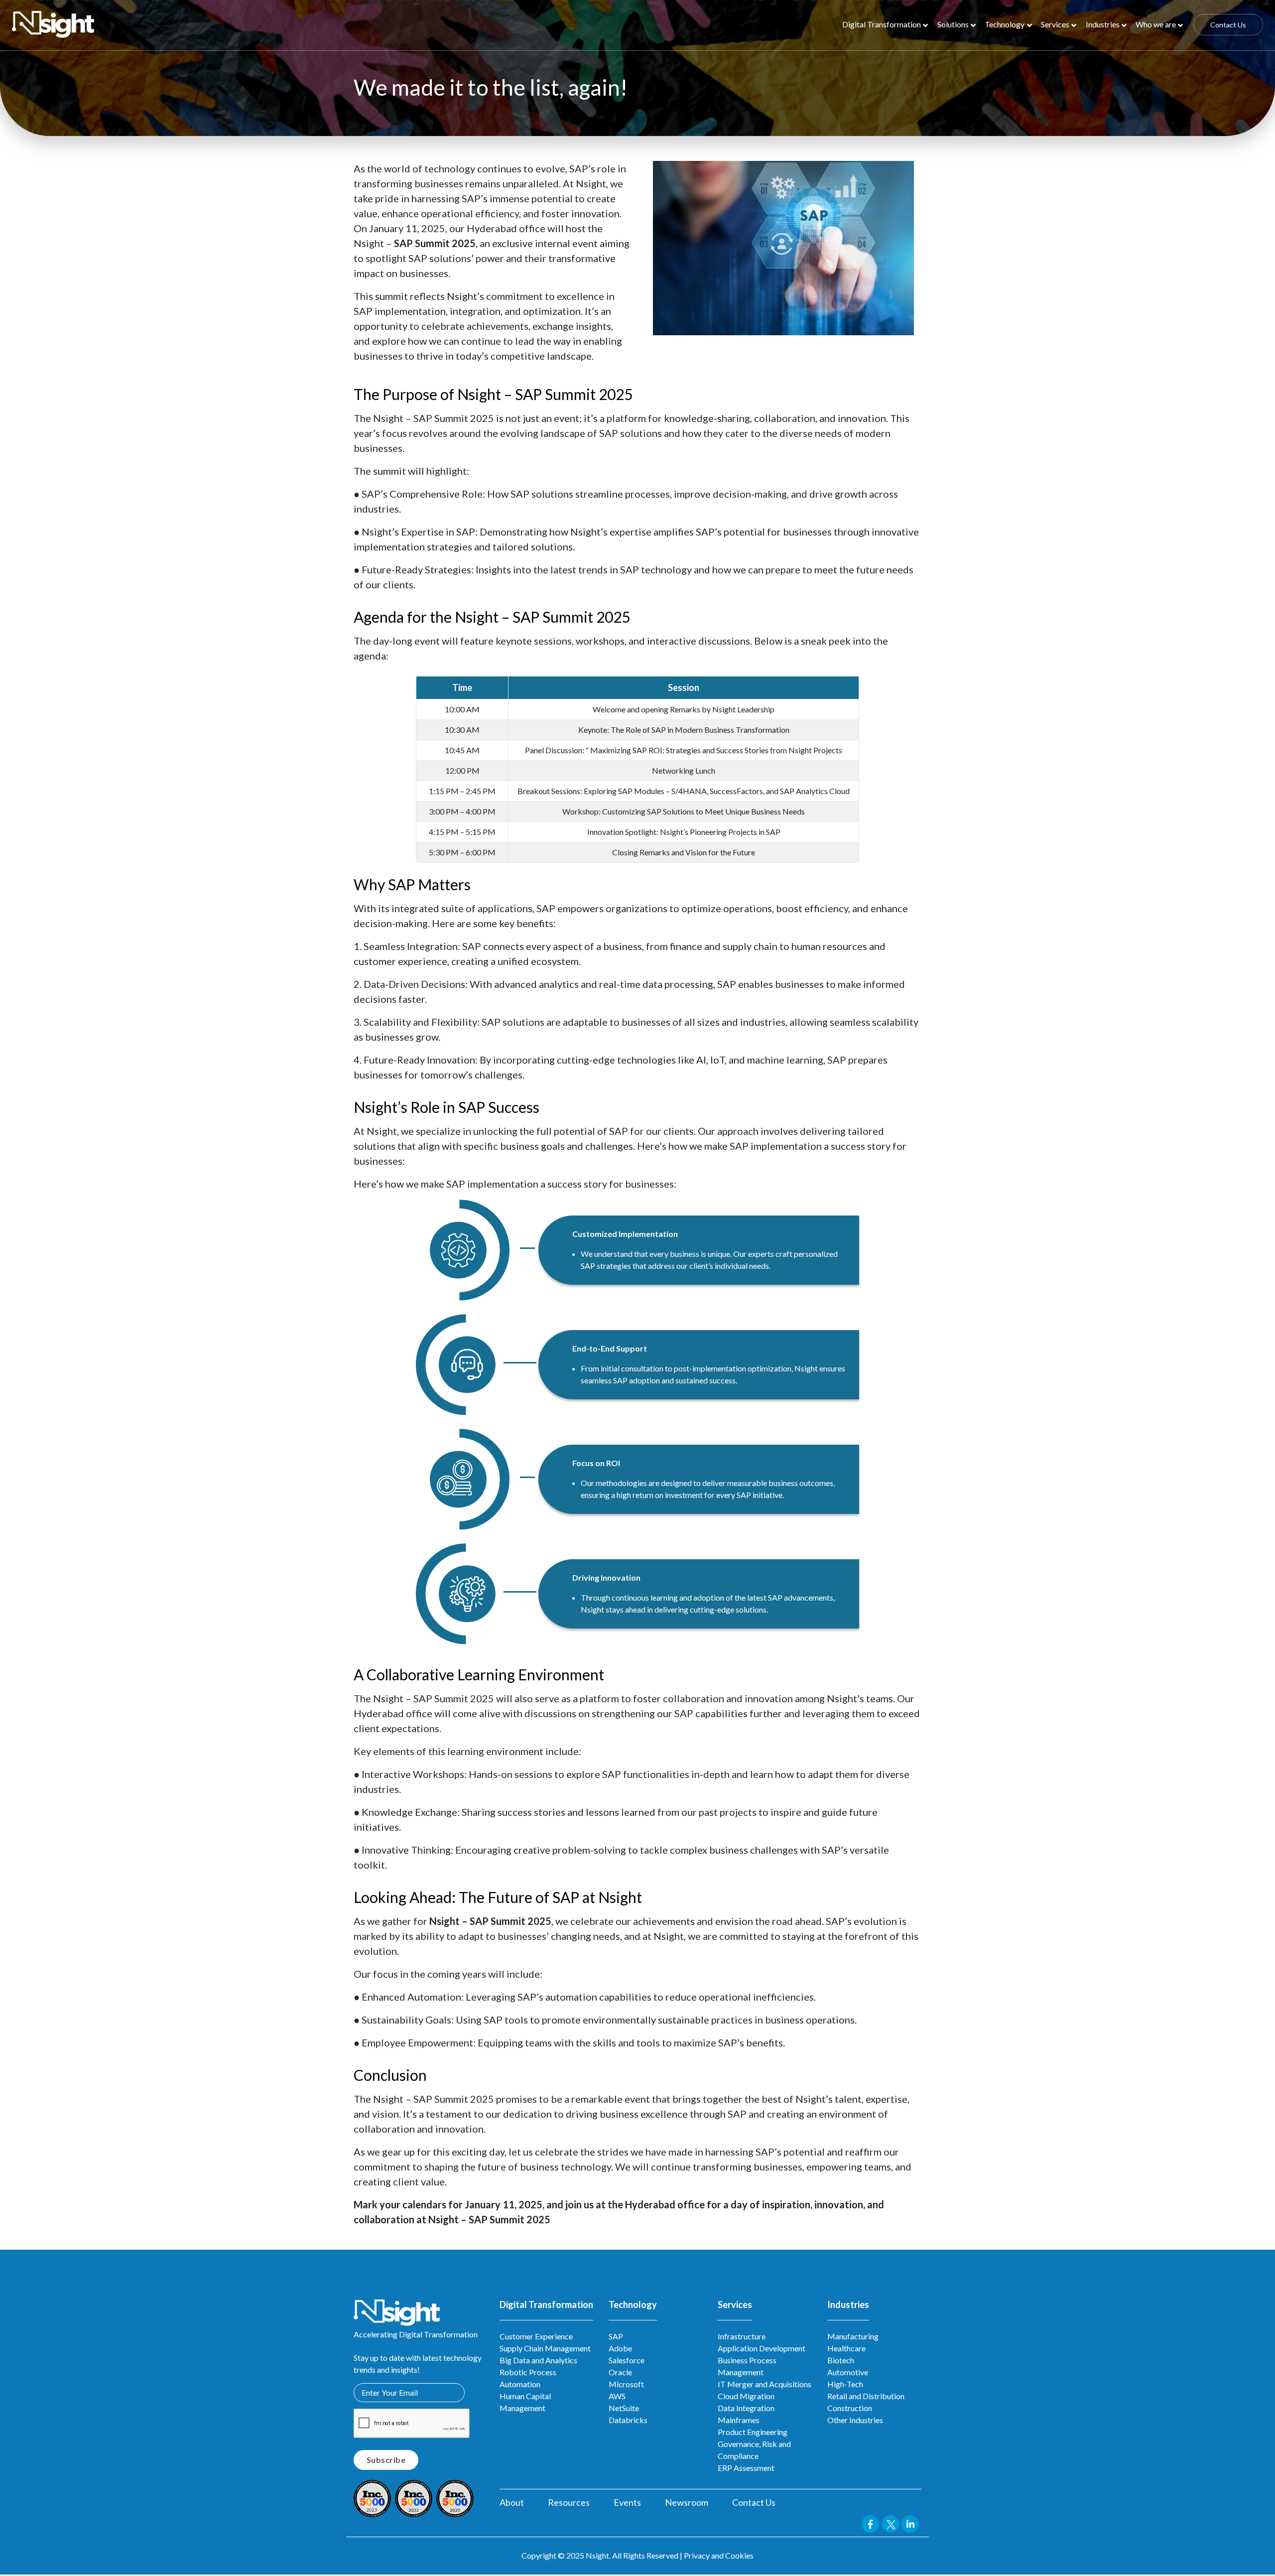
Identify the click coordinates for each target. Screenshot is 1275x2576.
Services (1055, 24)
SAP (616, 2336)
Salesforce (627, 2360)
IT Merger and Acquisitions (765, 2384)
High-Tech (845, 2384)
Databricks (628, 2420)
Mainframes (739, 2420)
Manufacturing (853, 2336)
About (512, 2502)
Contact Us (1228, 25)
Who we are (1156, 24)
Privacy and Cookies (719, 2555)
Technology (1005, 24)
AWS (617, 2396)
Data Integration (746, 2408)
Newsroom (687, 2502)
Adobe (620, 2348)
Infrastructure (742, 2336)
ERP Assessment (746, 2468)
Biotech (841, 2360)
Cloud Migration (746, 2396)
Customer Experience (536, 2336)
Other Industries (855, 2420)
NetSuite (624, 2408)
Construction (850, 2408)
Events (627, 2502)
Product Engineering (753, 2432)
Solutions (953, 24)
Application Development (762, 2348)
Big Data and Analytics (538, 2360)
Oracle (620, 2372)
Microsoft (626, 2384)
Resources (569, 2502)
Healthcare (846, 2348)
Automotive (848, 2372)
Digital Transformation (882, 24)
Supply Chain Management (545, 2348)
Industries (1103, 24)
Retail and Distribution (866, 2396)
